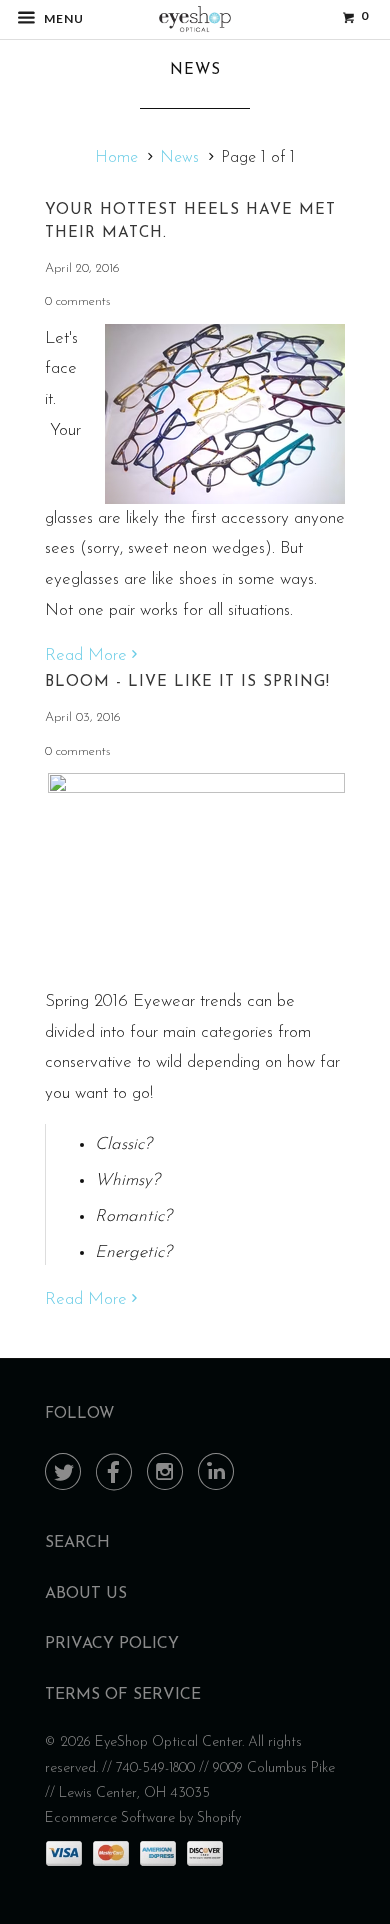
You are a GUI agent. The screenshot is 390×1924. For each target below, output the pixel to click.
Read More (88, 655)
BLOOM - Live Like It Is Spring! (187, 682)
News (195, 70)
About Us (86, 1594)
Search (77, 1543)
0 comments (78, 301)
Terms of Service (123, 1695)
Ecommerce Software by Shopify (143, 1818)
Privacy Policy (112, 1644)
